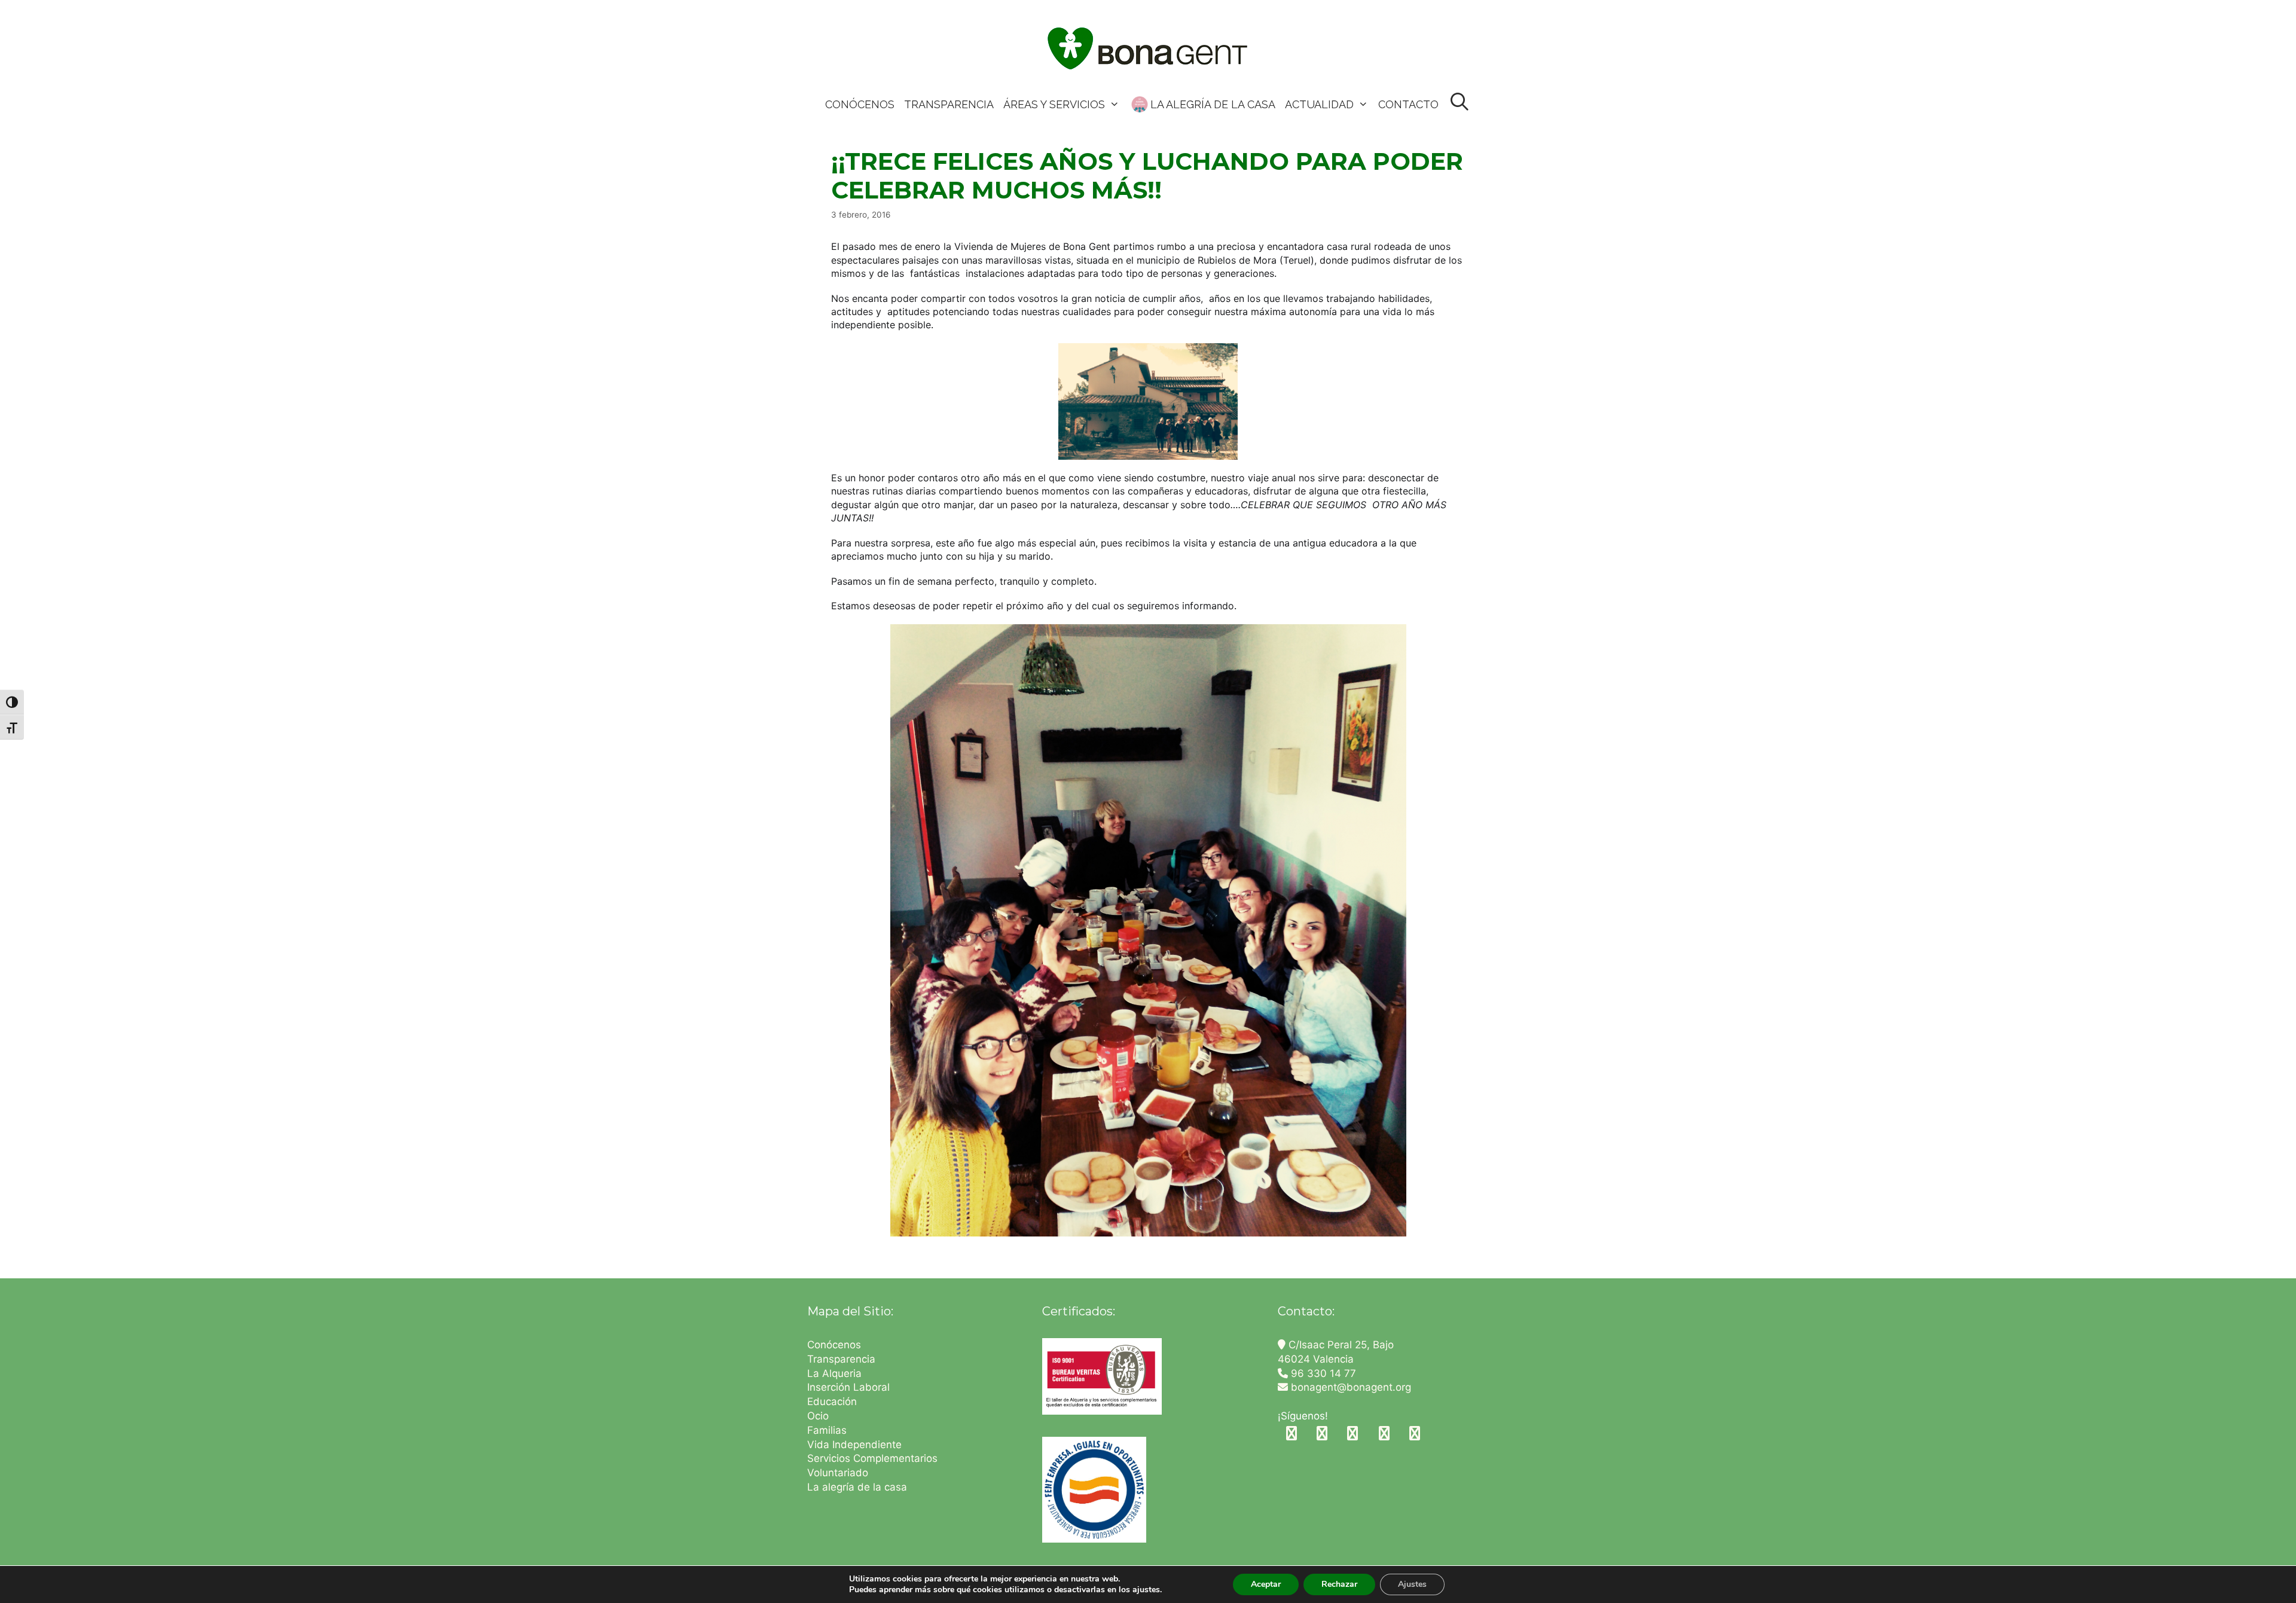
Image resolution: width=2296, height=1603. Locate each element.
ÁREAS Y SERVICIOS (1054, 104)
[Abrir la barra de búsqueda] (1460, 103)
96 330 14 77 (1322, 1373)
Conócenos (834, 1345)
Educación (833, 1402)
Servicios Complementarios (872, 1458)
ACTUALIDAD (1319, 104)
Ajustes (1412, 1584)
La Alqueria (836, 1373)
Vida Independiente (854, 1445)
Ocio (818, 1416)
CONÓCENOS (860, 104)
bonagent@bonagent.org (1349, 1387)
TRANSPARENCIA (949, 104)
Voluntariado (838, 1473)
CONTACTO (1408, 104)
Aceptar (1266, 1584)
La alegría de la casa (857, 1487)
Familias (827, 1430)
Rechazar (1339, 1584)
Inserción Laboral (848, 1387)
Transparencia (843, 1359)
